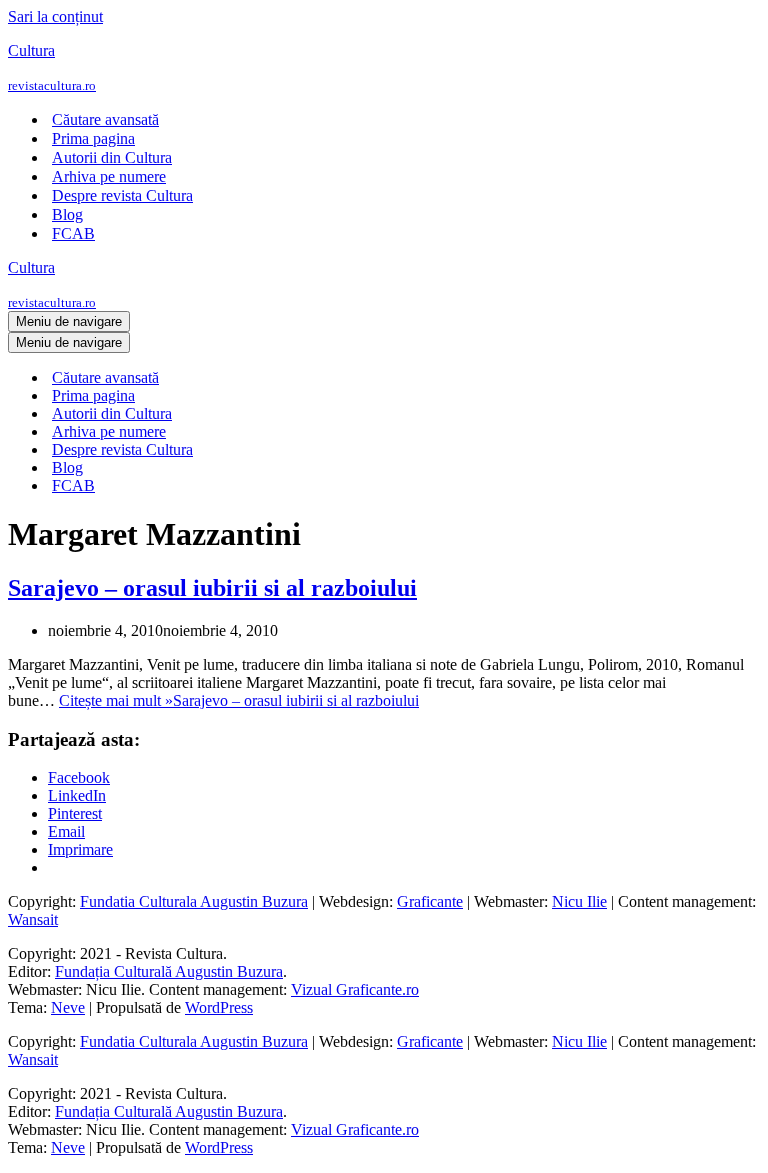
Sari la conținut (55, 16)
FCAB (73, 233)
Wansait (33, 919)
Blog (67, 214)
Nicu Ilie (579, 901)
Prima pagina (93, 138)
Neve (68, 1007)
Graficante (430, 901)
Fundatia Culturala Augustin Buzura (194, 901)
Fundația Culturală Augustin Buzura (169, 971)
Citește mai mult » (239, 700)
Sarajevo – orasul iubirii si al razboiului (212, 588)
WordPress (219, 1007)
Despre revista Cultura (122, 195)
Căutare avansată (105, 119)
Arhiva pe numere (109, 176)
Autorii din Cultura (112, 157)
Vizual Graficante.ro (355, 989)
